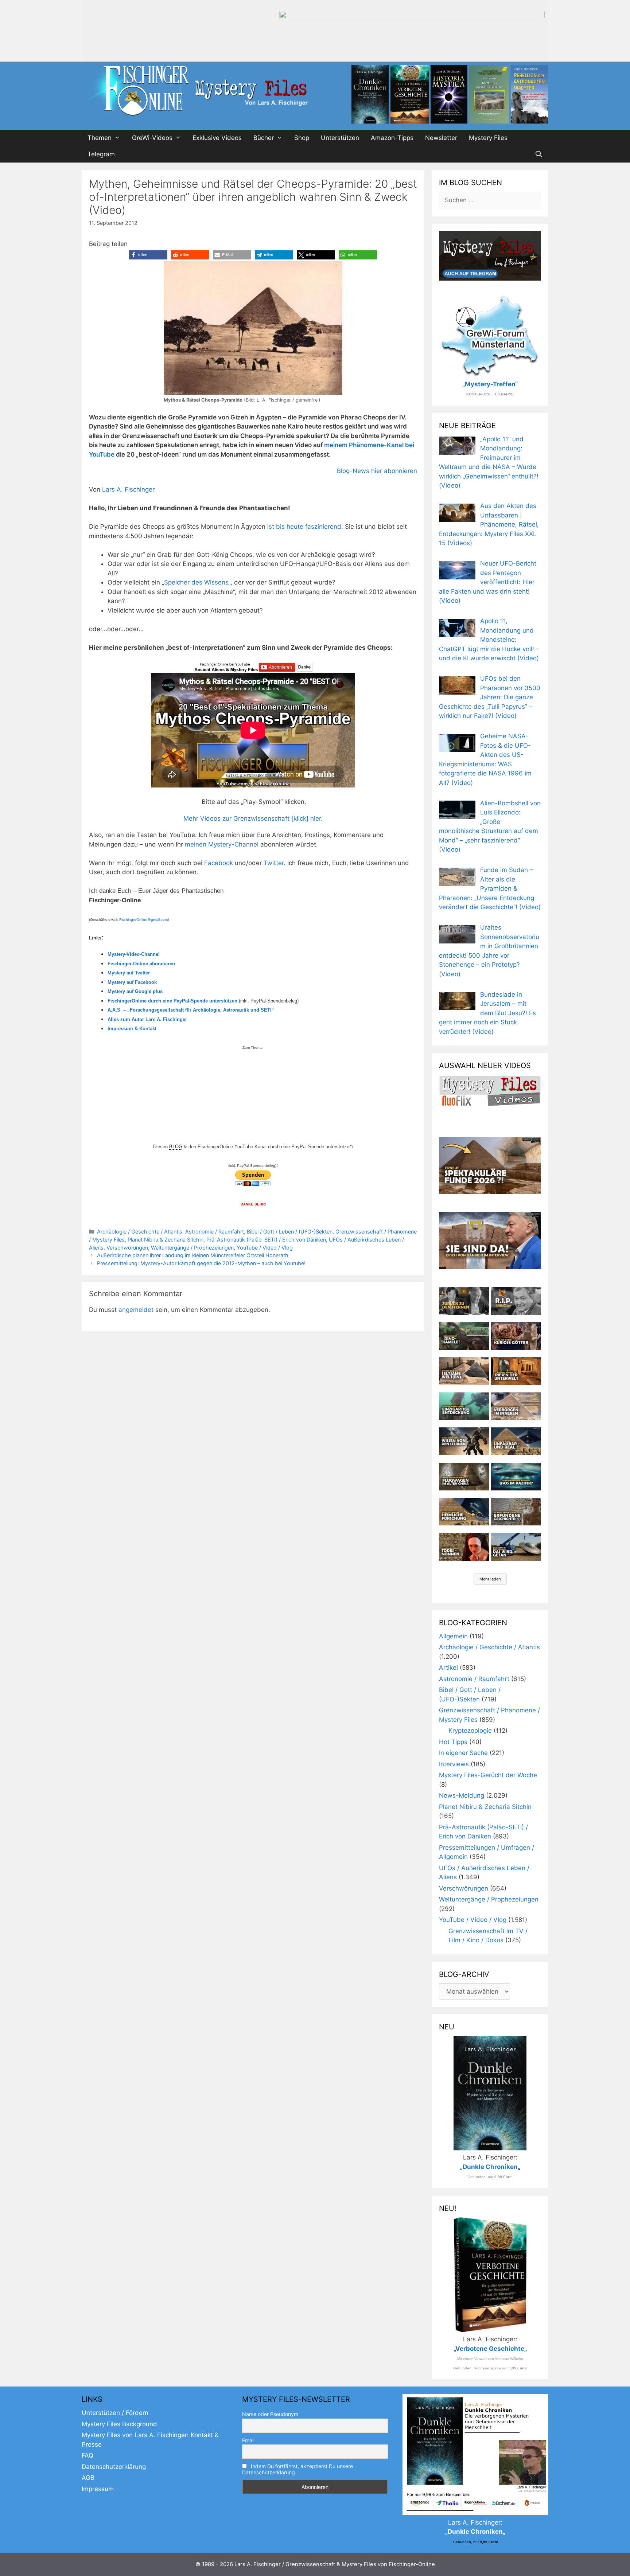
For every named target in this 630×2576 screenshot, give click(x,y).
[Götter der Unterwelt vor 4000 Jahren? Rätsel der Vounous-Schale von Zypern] (516, 1336)
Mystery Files (488, 138)
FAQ (87, 2455)
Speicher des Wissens (196, 582)
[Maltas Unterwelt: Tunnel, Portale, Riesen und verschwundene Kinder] (516, 1371)
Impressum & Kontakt (132, 1029)
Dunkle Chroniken (490, 2167)
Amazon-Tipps (392, 138)
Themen (100, 138)
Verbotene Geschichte (490, 2349)
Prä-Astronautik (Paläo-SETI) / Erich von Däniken (266, 1240)
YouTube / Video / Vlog (265, 1248)
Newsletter (441, 138)
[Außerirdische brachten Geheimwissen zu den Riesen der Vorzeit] (464, 1441)
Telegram (101, 154)
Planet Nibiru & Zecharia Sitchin (166, 1240)
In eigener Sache (463, 1753)
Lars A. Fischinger (128, 489)
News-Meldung (462, 1795)
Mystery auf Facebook (132, 982)
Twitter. (275, 863)
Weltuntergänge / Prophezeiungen (192, 1248)
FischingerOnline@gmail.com (143, 920)
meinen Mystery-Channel (223, 844)
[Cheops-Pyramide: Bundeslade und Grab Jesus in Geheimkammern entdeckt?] (516, 1406)
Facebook (219, 863)
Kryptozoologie (470, 1731)
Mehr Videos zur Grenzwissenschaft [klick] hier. (253, 818)
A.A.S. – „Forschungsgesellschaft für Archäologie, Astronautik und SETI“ (191, 1010)
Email (248, 2440)
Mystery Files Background (119, 2424)
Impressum (98, 2489)
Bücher (264, 138)
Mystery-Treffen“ (491, 384)
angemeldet (136, 1310)
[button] (148, 255)
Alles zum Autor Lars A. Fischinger (147, 1019)
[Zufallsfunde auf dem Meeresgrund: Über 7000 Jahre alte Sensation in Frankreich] (464, 1406)
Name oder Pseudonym (270, 2414)
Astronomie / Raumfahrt (215, 1232)
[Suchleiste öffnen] (538, 154)
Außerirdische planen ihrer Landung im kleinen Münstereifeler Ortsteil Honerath (193, 1255)
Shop (302, 138)
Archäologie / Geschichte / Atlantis (140, 1232)
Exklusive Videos (217, 138)
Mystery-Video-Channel (134, 954)
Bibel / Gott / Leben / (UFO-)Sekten (290, 1232)
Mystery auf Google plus (135, 991)
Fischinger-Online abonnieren (141, 964)
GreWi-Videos (152, 138)
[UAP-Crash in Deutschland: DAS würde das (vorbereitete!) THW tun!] (516, 1547)
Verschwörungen (127, 1248)
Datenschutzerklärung (114, 2467)
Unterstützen (340, 138)
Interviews (454, 1764)
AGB (88, 2478)
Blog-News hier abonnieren (377, 471)
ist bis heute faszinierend (304, 527)
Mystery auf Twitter (129, 973)
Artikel (448, 1668)
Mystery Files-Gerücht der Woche (488, 1775)
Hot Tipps (453, 1742)
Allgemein (453, 1636)
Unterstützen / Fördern (115, 2413)
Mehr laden (490, 1579)
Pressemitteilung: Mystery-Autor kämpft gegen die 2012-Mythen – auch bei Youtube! (201, 1263)
